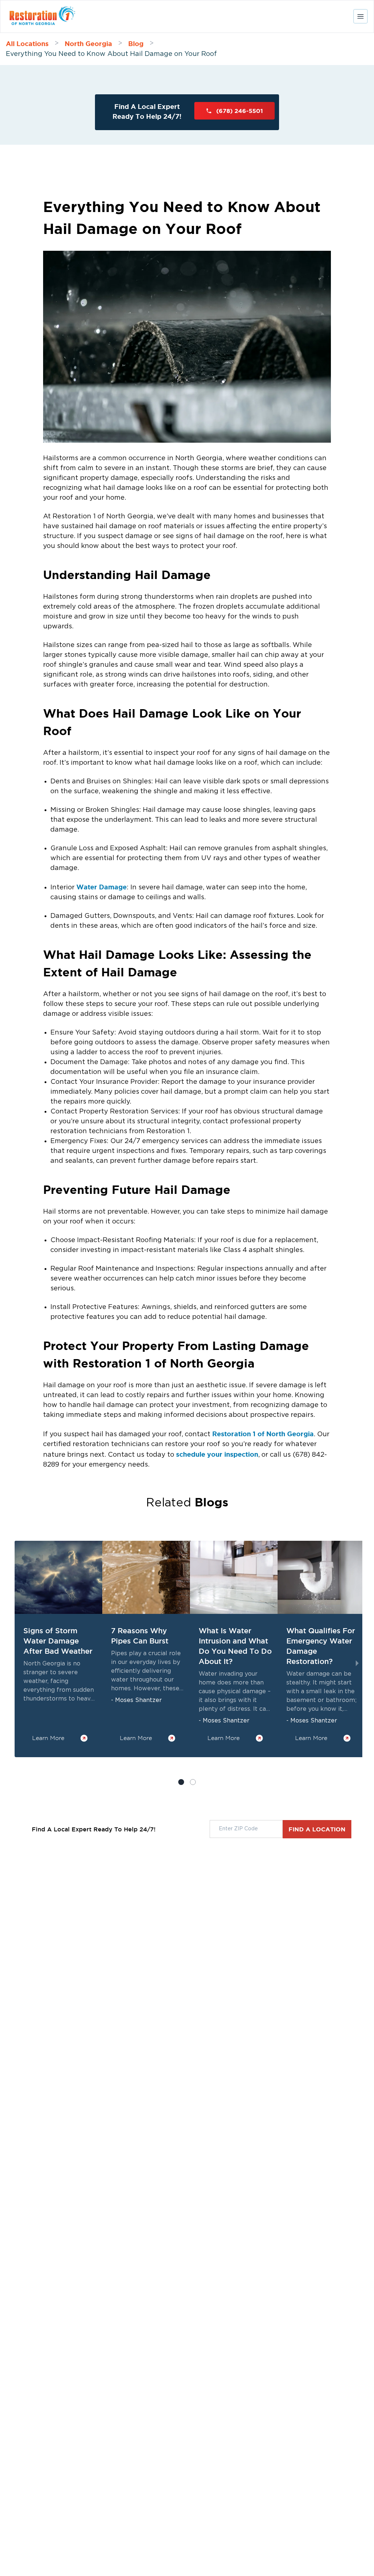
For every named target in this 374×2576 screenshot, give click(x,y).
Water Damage (102, 887)
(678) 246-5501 (240, 111)
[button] (193, 1782)
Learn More (48, 1738)
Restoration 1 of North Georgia (262, 1434)
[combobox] (246, 1829)
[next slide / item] (357, 1664)
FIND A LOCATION (317, 1829)
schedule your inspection (216, 1454)
